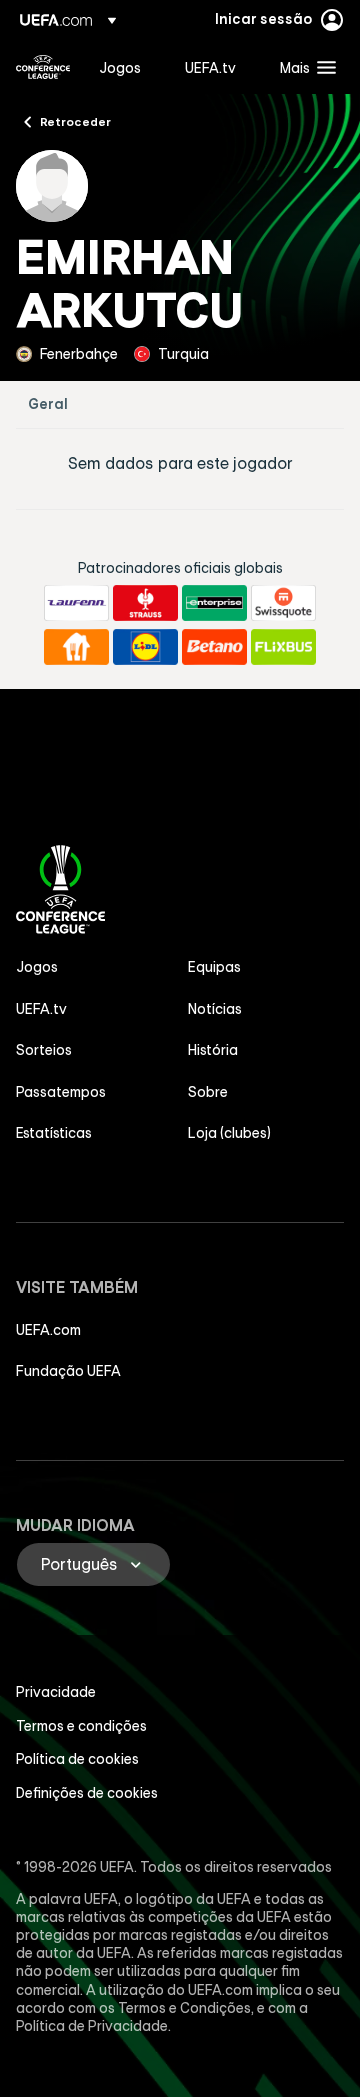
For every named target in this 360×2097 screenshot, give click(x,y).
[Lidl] (145, 647)
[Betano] (214, 647)
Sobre (208, 1092)
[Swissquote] (283, 603)
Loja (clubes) (229, 1133)
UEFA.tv (41, 1009)
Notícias (215, 1009)
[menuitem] (125, 67)
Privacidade (56, 1692)
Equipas (214, 967)
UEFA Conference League (43, 67)
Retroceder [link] (75, 121)
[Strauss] (145, 603)
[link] (120, 67)
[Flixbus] (283, 647)
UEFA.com (48, 1330)
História (213, 1050)
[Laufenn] (76, 603)
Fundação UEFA (68, 1371)
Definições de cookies (87, 1793)
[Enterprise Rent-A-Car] (214, 603)
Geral (48, 404)
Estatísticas (54, 1133)
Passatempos (61, 1092)
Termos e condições (81, 1726)
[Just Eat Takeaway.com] (76, 647)
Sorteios (44, 1050)
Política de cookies (77, 1759)
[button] (303, 67)
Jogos (37, 967)
